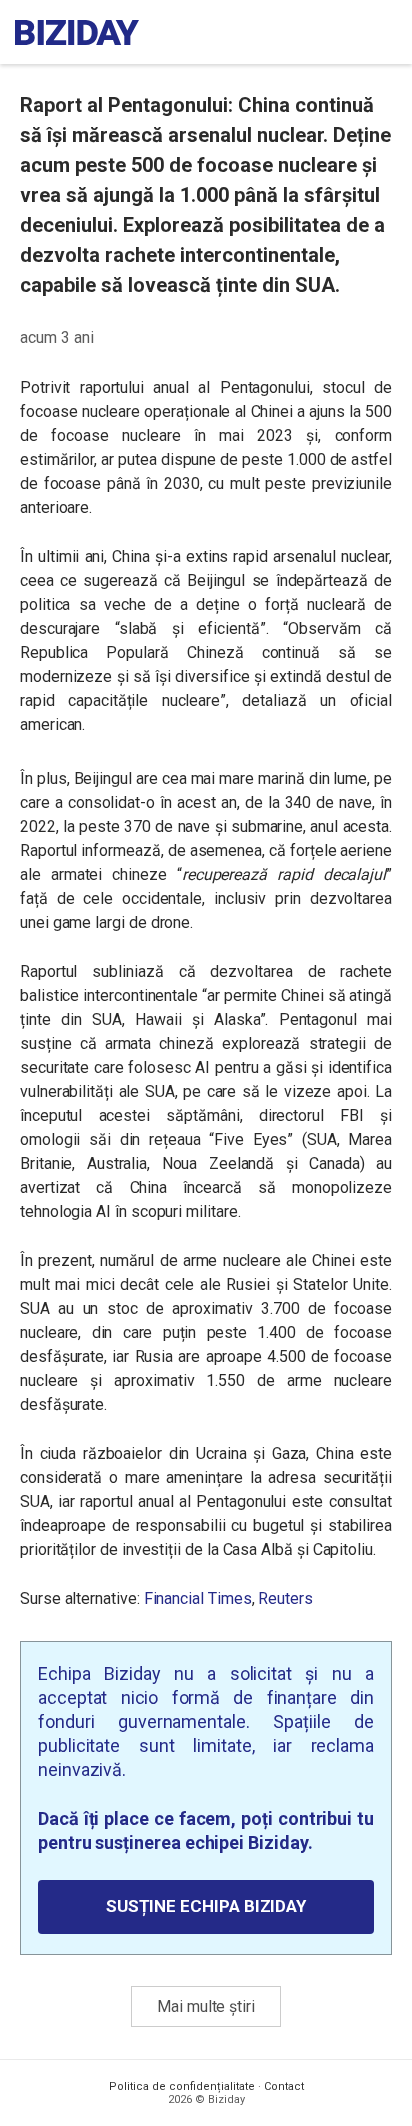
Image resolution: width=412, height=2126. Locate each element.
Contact (284, 2086)
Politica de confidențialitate (182, 2086)
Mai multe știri (206, 2006)
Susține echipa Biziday (206, 1906)
